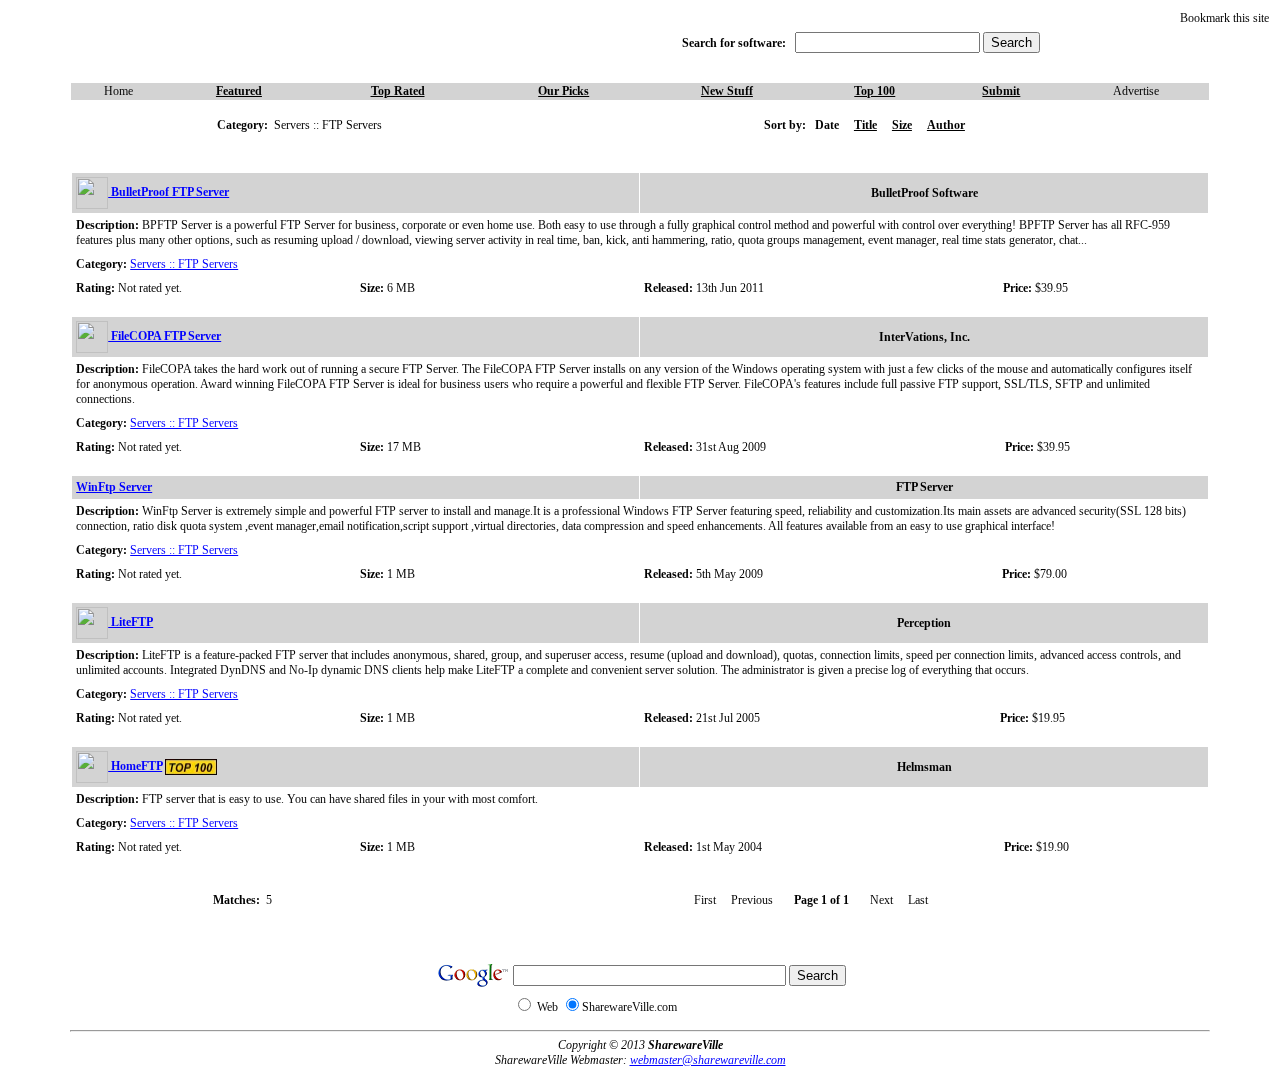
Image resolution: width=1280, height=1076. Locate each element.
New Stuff (727, 91)
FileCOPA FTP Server (164, 336)
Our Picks (563, 91)
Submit (1001, 91)
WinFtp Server (114, 487)
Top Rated (398, 91)
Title (865, 125)
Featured (239, 91)
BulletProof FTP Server (168, 192)
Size (902, 125)
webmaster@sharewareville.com (708, 1060)
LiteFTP (130, 622)
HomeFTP (135, 766)
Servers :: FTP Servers (184, 264)
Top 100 (874, 91)
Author (946, 125)
